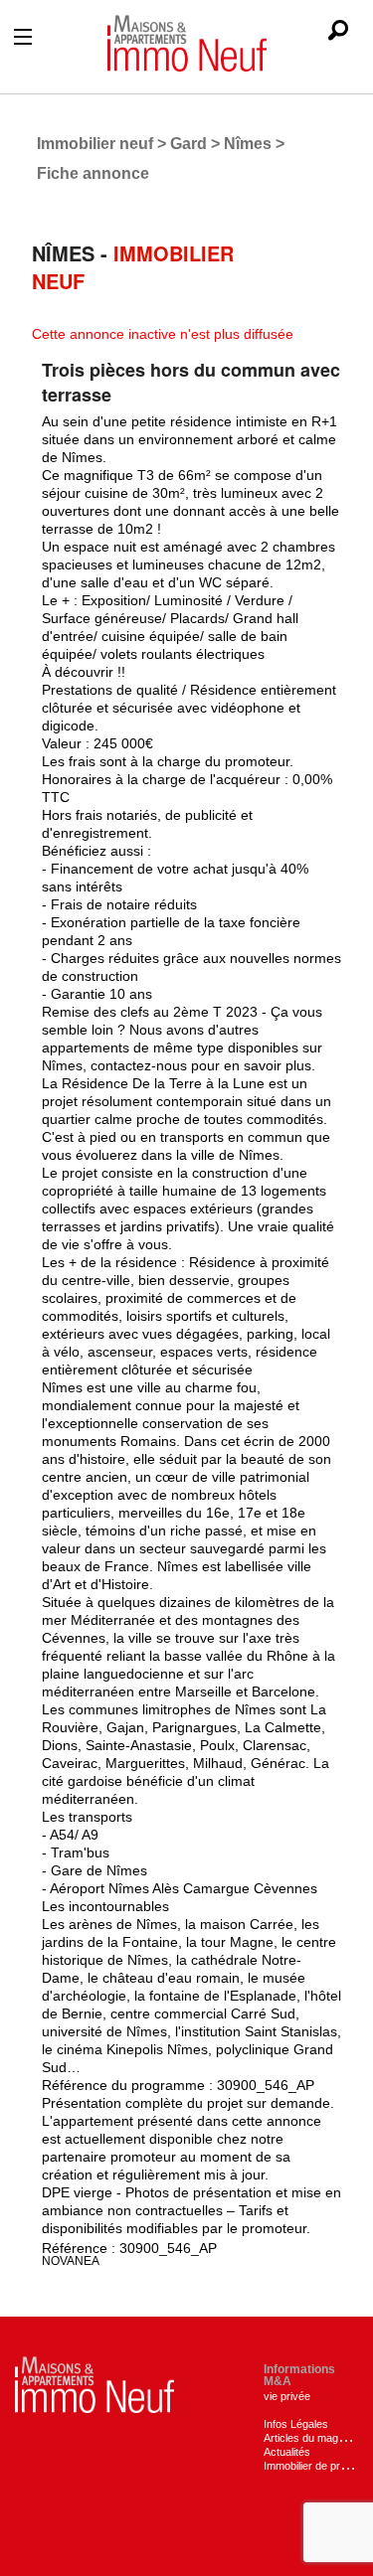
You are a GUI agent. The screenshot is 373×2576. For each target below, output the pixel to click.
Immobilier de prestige (316, 2466)
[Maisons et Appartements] (94, 2384)
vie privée (287, 2396)
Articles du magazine (314, 2438)
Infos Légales (296, 2424)
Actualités (287, 2452)
